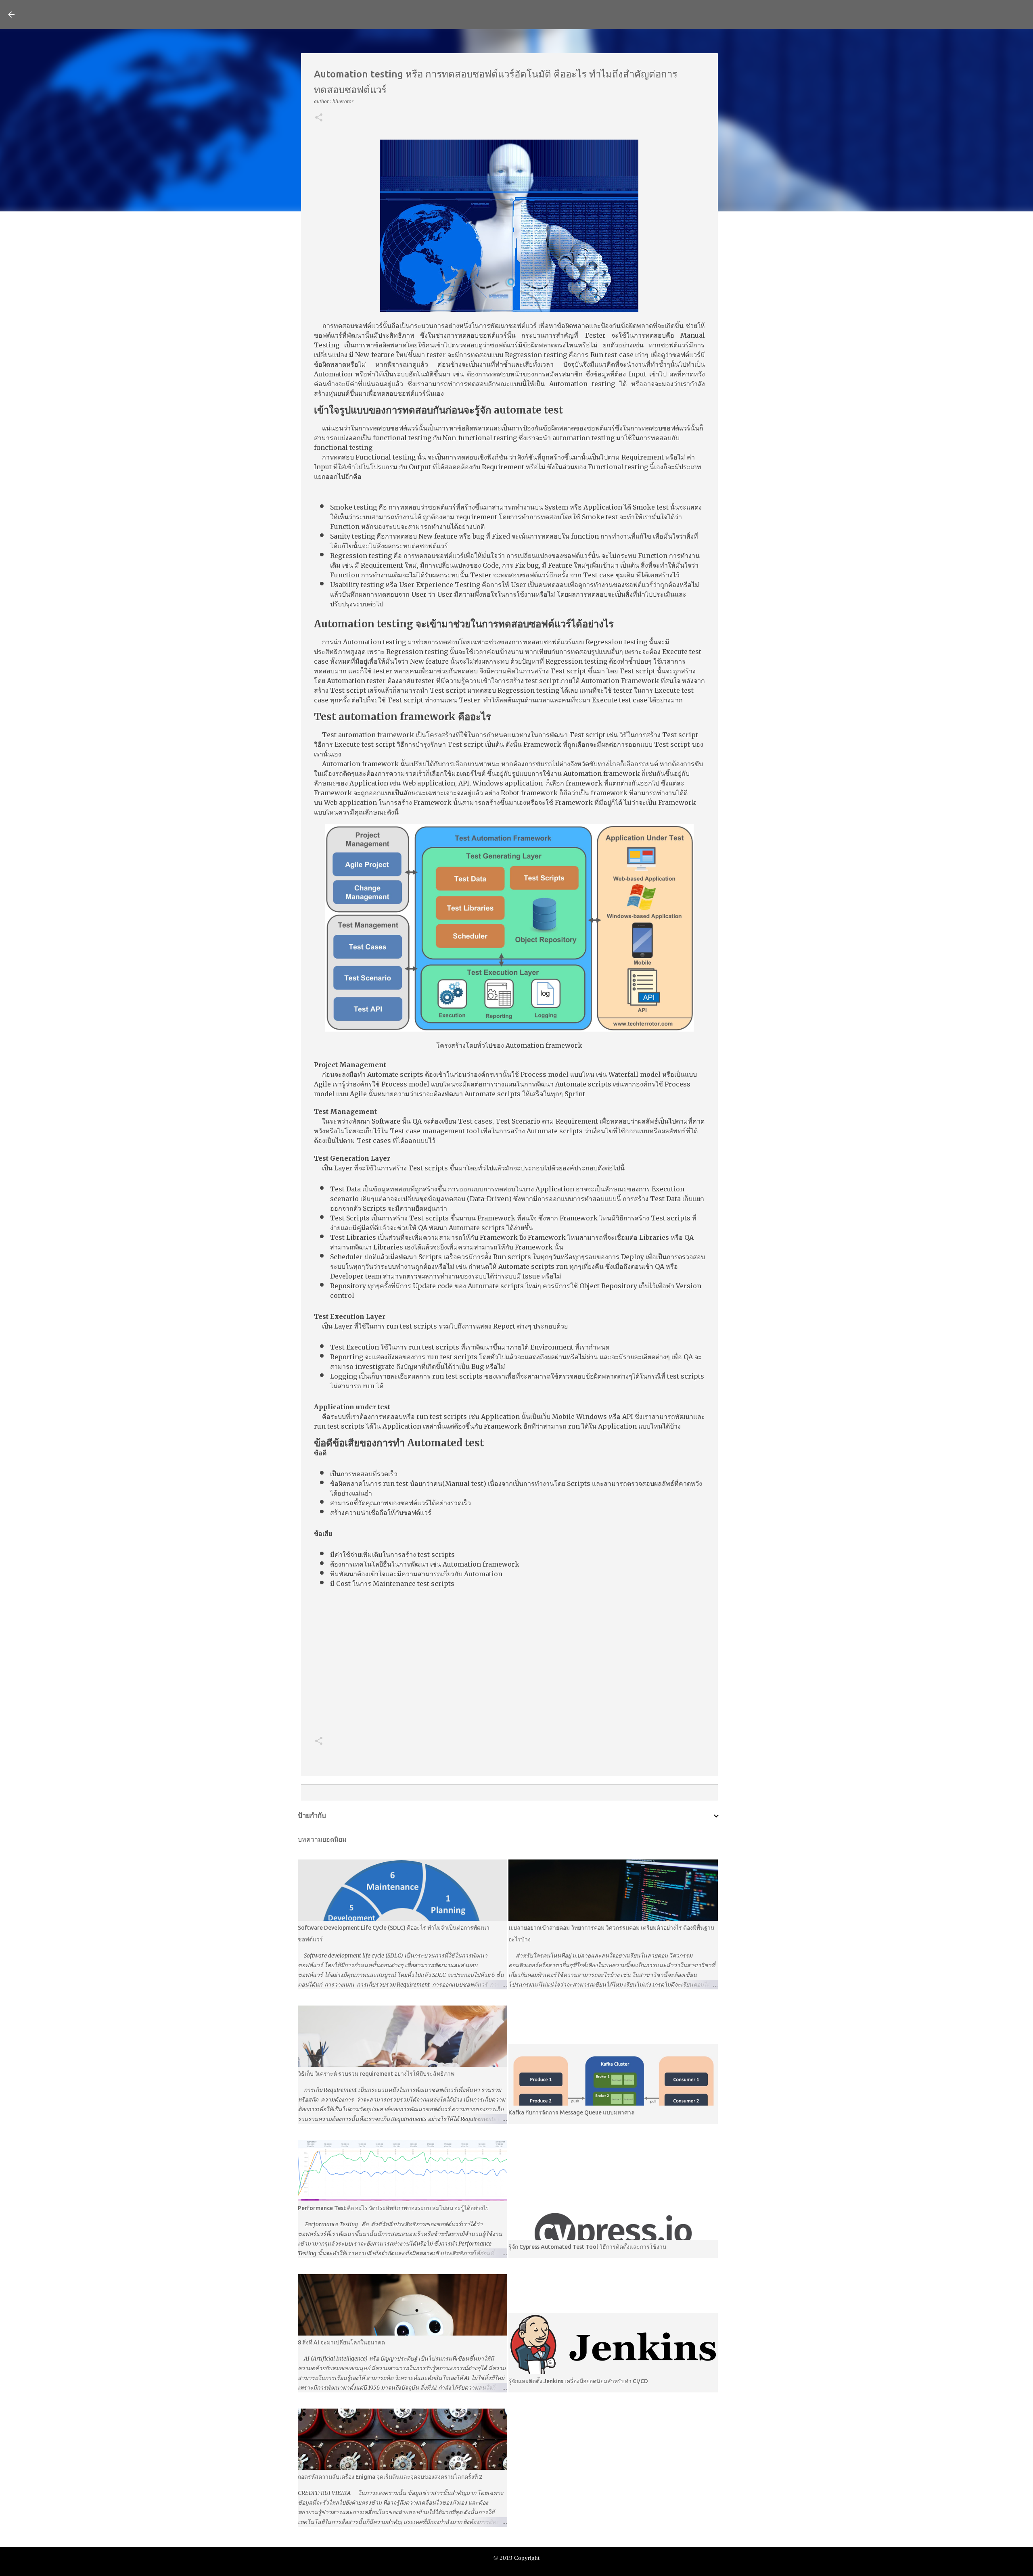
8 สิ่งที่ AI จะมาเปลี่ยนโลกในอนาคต (341, 2342)
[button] (319, 118)
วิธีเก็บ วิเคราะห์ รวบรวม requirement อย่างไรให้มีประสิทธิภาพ (376, 2074)
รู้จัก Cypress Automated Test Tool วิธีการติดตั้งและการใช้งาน (588, 2247)
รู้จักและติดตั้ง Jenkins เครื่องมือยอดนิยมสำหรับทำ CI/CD (578, 2381)
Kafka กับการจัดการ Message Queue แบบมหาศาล (572, 2112)
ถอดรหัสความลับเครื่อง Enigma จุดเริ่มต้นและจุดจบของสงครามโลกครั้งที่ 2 (390, 2477)
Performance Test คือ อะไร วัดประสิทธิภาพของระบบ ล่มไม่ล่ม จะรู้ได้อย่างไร (393, 2208)
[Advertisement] (509, 1663)
